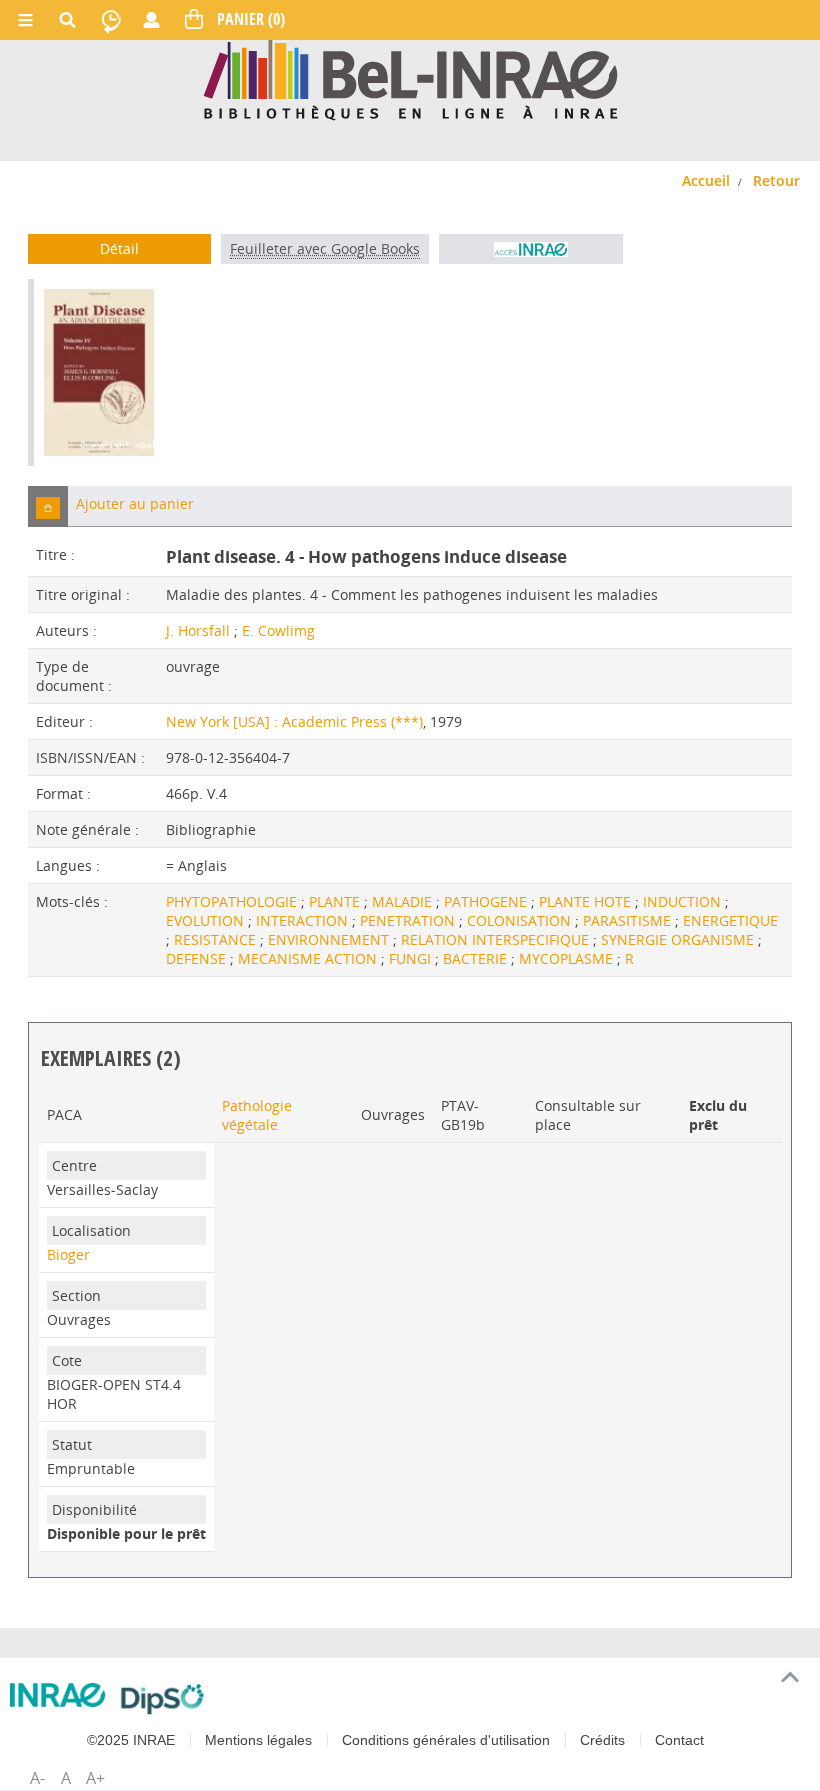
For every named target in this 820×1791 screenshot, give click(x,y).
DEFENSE (198, 958)
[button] (48, 506)
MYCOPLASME (568, 958)
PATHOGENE (487, 901)
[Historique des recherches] (111, 20)
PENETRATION (409, 920)
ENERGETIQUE (730, 920)
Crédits (602, 1740)
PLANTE (336, 901)
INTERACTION (304, 920)
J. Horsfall (198, 630)
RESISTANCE (217, 939)
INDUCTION (684, 901)
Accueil (706, 180)
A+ (95, 1778)
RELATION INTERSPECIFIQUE (497, 939)
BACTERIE (477, 958)
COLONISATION (521, 920)
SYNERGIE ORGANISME (679, 939)
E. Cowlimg (278, 630)
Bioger (68, 1254)
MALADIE (404, 901)
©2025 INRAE (131, 1740)
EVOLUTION (207, 920)
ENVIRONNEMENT (330, 939)
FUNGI (412, 958)
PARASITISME (629, 920)
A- (37, 1778)
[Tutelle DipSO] (162, 1699)
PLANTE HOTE (587, 901)
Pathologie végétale (257, 1115)
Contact (679, 1740)
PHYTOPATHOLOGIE (233, 901)
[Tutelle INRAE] (57, 1695)
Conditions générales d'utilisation (446, 1740)
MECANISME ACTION (309, 958)
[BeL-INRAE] (410, 78)
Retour (776, 180)
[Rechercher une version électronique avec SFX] (530, 249)
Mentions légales (258, 1740)
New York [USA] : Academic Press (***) (294, 721)
